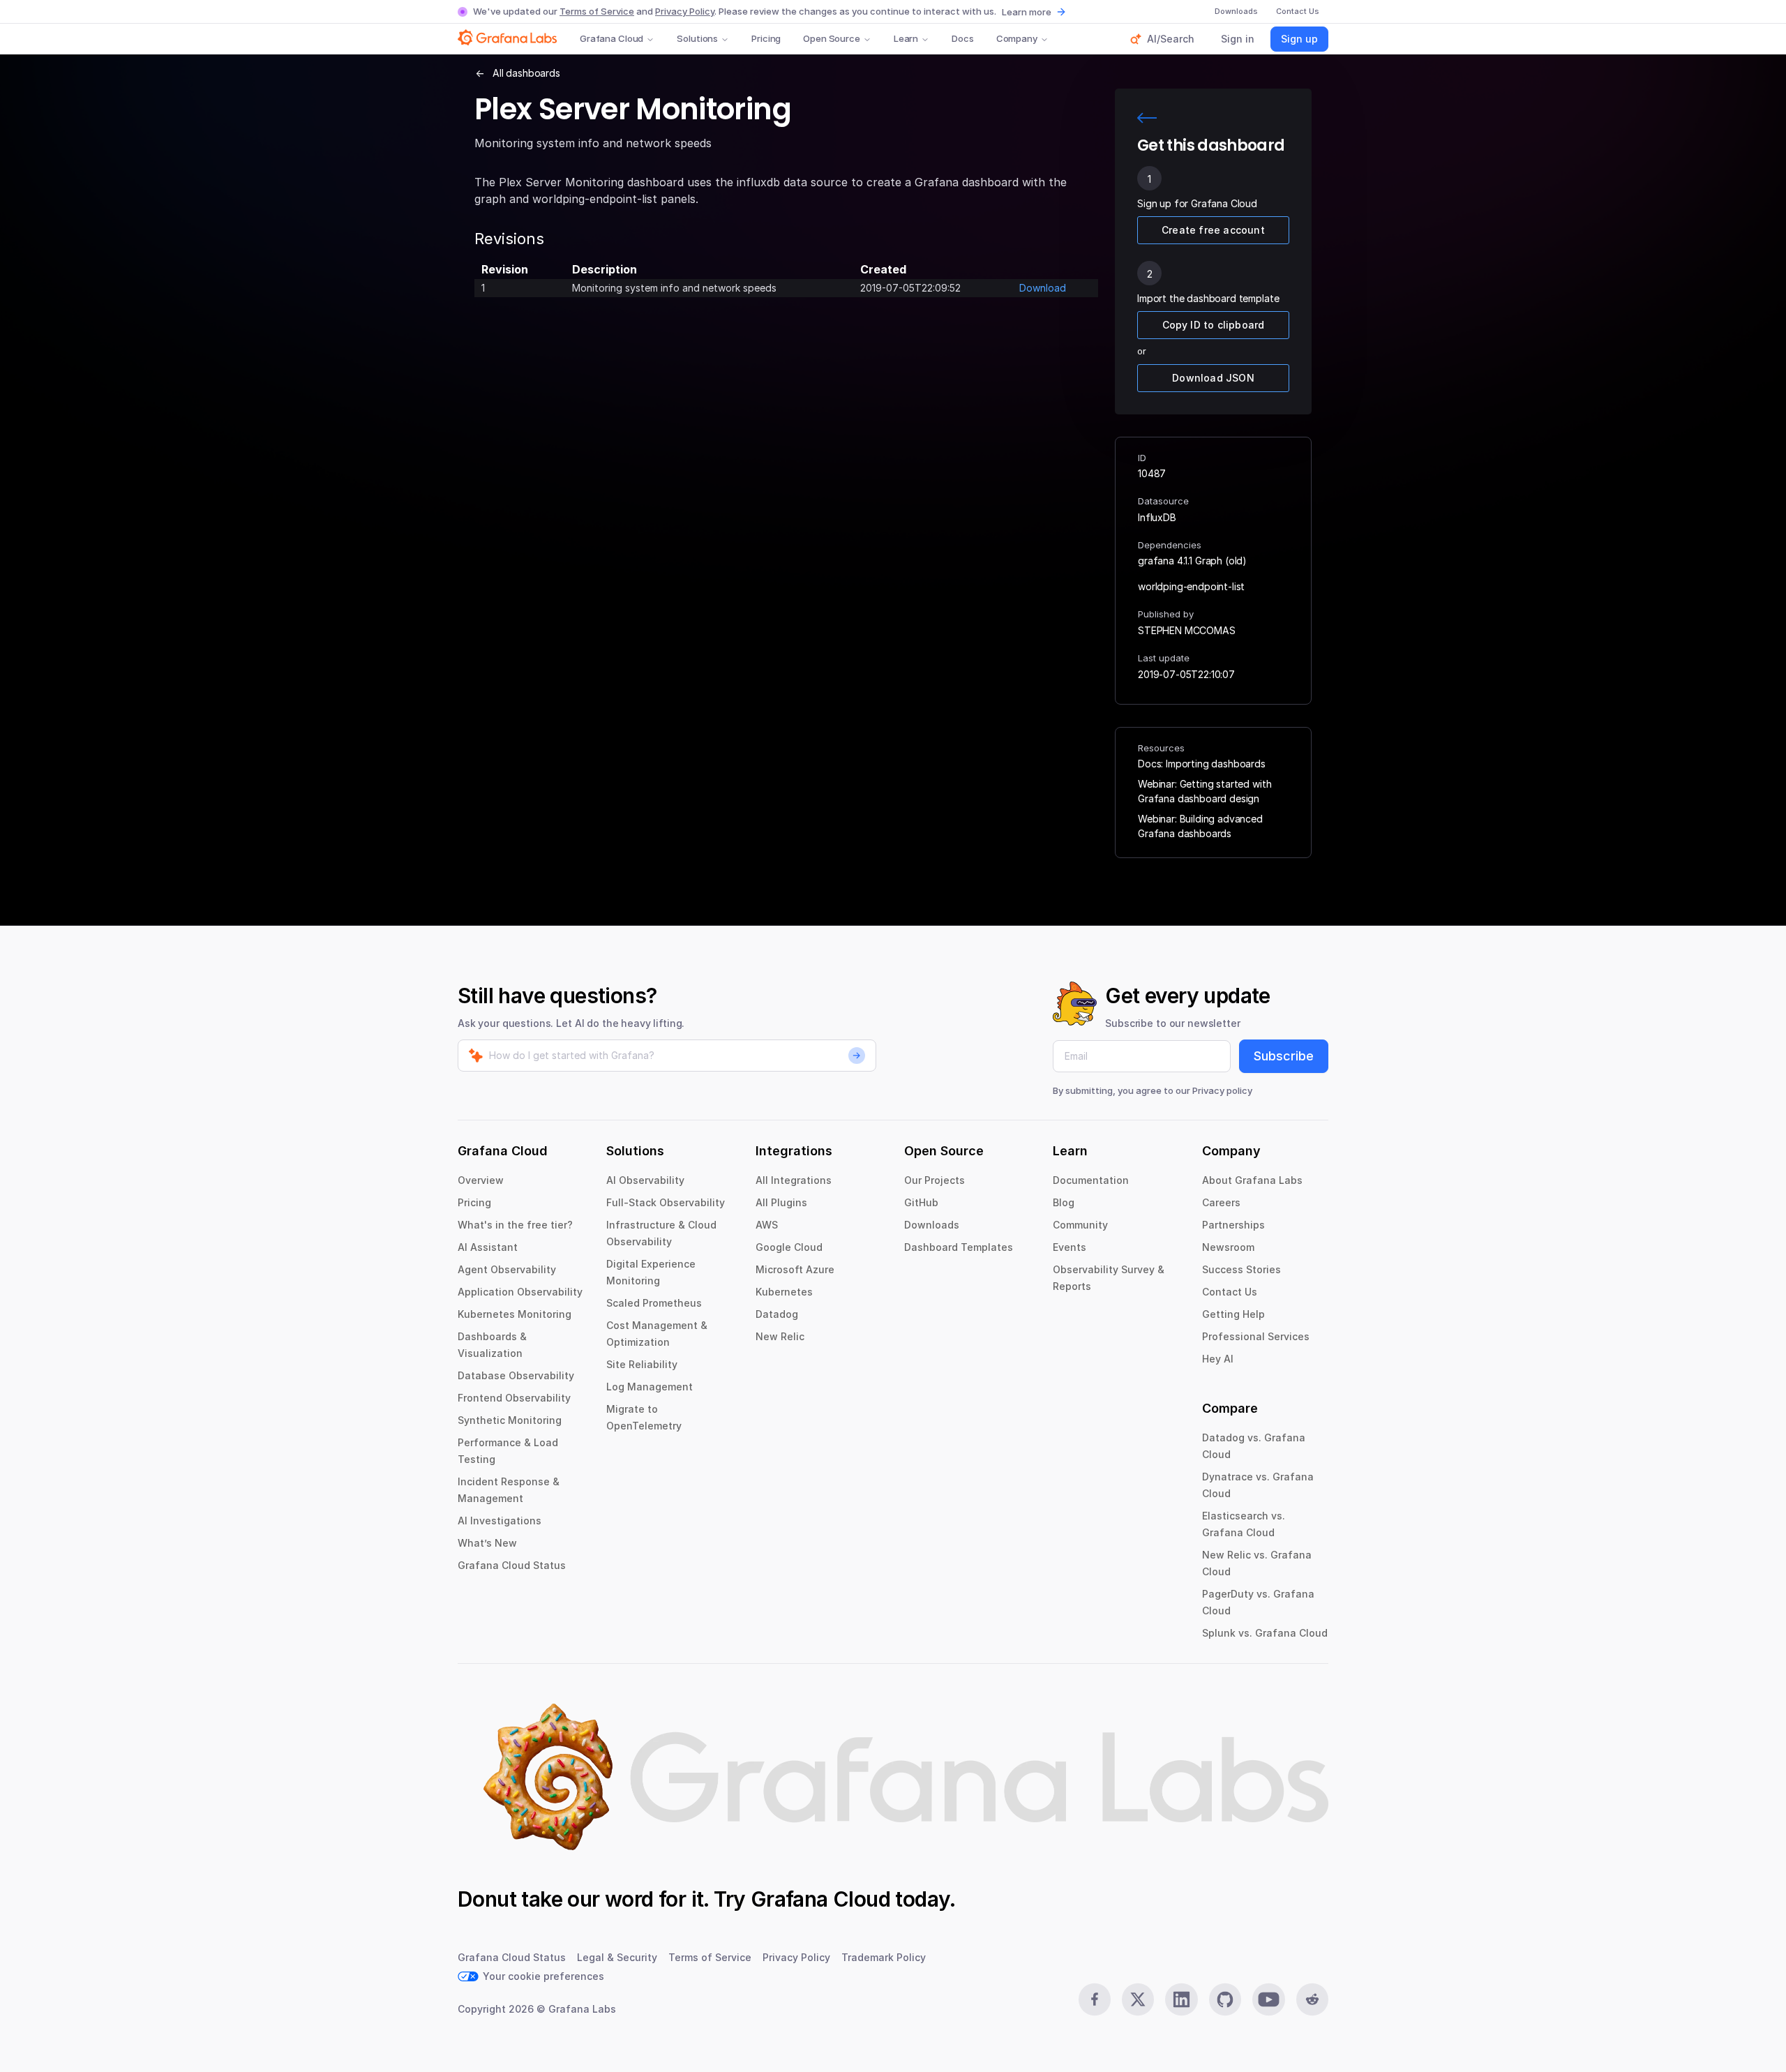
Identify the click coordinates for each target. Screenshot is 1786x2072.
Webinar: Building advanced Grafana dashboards (1200, 826)
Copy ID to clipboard (1214, 325)
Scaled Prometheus (654, 1303)
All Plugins (781, 1202)
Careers (1221, 1202)
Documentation (1091, 1180)
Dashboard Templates (959, 1247)
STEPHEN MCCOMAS (1187, 630)
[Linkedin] (1181, 1999)
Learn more (1027, 12)
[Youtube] (1268, 1999)
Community (1080, 1225)
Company (1017, 38)
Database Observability (516, 1375)
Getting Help (1233, 1314)
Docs (962, 38)
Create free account (1213, 230)
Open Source (832, 38)
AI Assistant (488, 1247)
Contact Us (1230, 1292)
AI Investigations (500, 1521)
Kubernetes (784, 1292)
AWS (767, 1225)
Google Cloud (789, 1247)
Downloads (932, 1225)
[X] (1138, 1999)
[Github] (1225, 1999)
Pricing (766, 38)
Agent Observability (507, 1269)
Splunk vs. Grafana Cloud (1265, 1633)
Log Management (650, 1387)
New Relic (780, 1336)
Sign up (1299, 39)
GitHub (921, 1202)
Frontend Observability (514, 1398)
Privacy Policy (685, 11)
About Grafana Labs (1252, 1180)
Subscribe (1284, 1056)
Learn (906, 38)
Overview (481, 1180)
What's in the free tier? (515, 1225)
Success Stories (1241, 1269)
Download (1043, 288)
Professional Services (1256, 1336)
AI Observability (645, 1180)
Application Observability (520, 1292)
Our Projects (935, 1180)
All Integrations (794, 1180)
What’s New (487, 1543)
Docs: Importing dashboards (1202, 764)
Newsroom (1228, 1247)
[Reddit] (1312, 1999)
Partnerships (1233, 1225)
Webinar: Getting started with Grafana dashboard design (1205, 791)
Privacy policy (1222, 1090)
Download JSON (1213, 378)
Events (1070, 1247)
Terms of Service (597, 11)
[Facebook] (1095, 1999)
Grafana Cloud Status (512, 1565)
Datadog (777, 1314)
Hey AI (1218, 1359)
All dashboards (526, 73)
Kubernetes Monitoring (515, 1314)
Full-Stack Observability (666, 1202)
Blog (1064, 1202)
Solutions (697, 38)
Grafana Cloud (611, 38)
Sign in (1238, 39)
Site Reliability (642, 1364)
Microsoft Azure (795, 1269)
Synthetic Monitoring (510, 1420)
